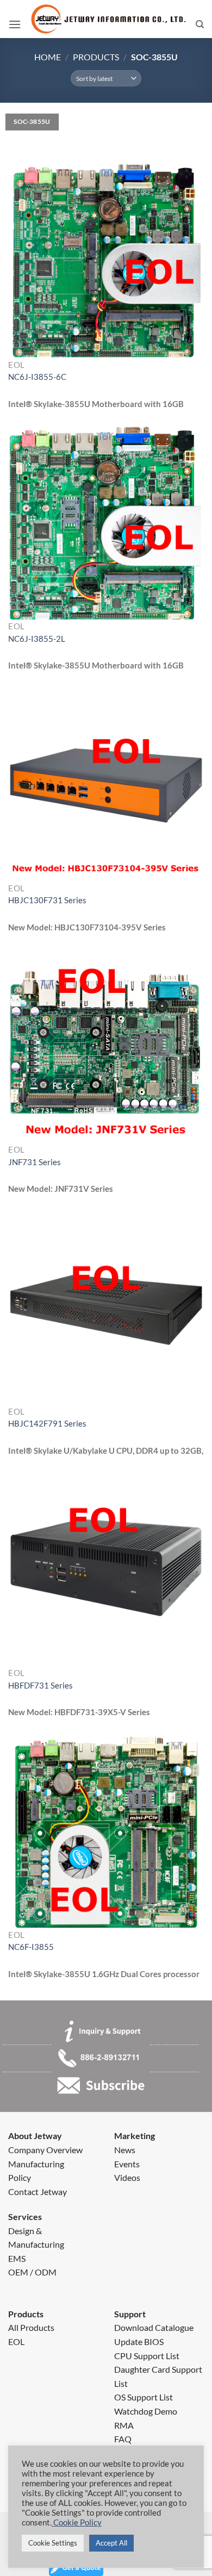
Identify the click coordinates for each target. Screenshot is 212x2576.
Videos (127, 2177)
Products (96, 57)
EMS (17, 2258)
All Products (31, 2327)
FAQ (123, 2439)
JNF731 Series (35, 1162)
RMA (124, 2425)
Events (127, 2164)
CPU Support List (147, 2356)
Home (48, 57)
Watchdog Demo (146, 2411)
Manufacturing (36, 2164)
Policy (20, 2177)
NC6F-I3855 (31, 1947)
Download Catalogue (154, 2327)
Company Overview (45, 2150)
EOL (16, 2341)
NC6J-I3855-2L (37, 639)
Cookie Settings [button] (53, 2543)
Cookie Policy (77, 2522)
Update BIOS (139, 2341)
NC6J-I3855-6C (37, 377)
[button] (15, 24)
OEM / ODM (32, 2272)
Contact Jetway (38, 2192)
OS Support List (144, 2397)
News (125, 2150)
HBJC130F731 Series (47, 900)
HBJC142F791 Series (47, 1423)
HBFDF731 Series (40, 1685)
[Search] (200, 24)
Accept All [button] (111, 2543)
